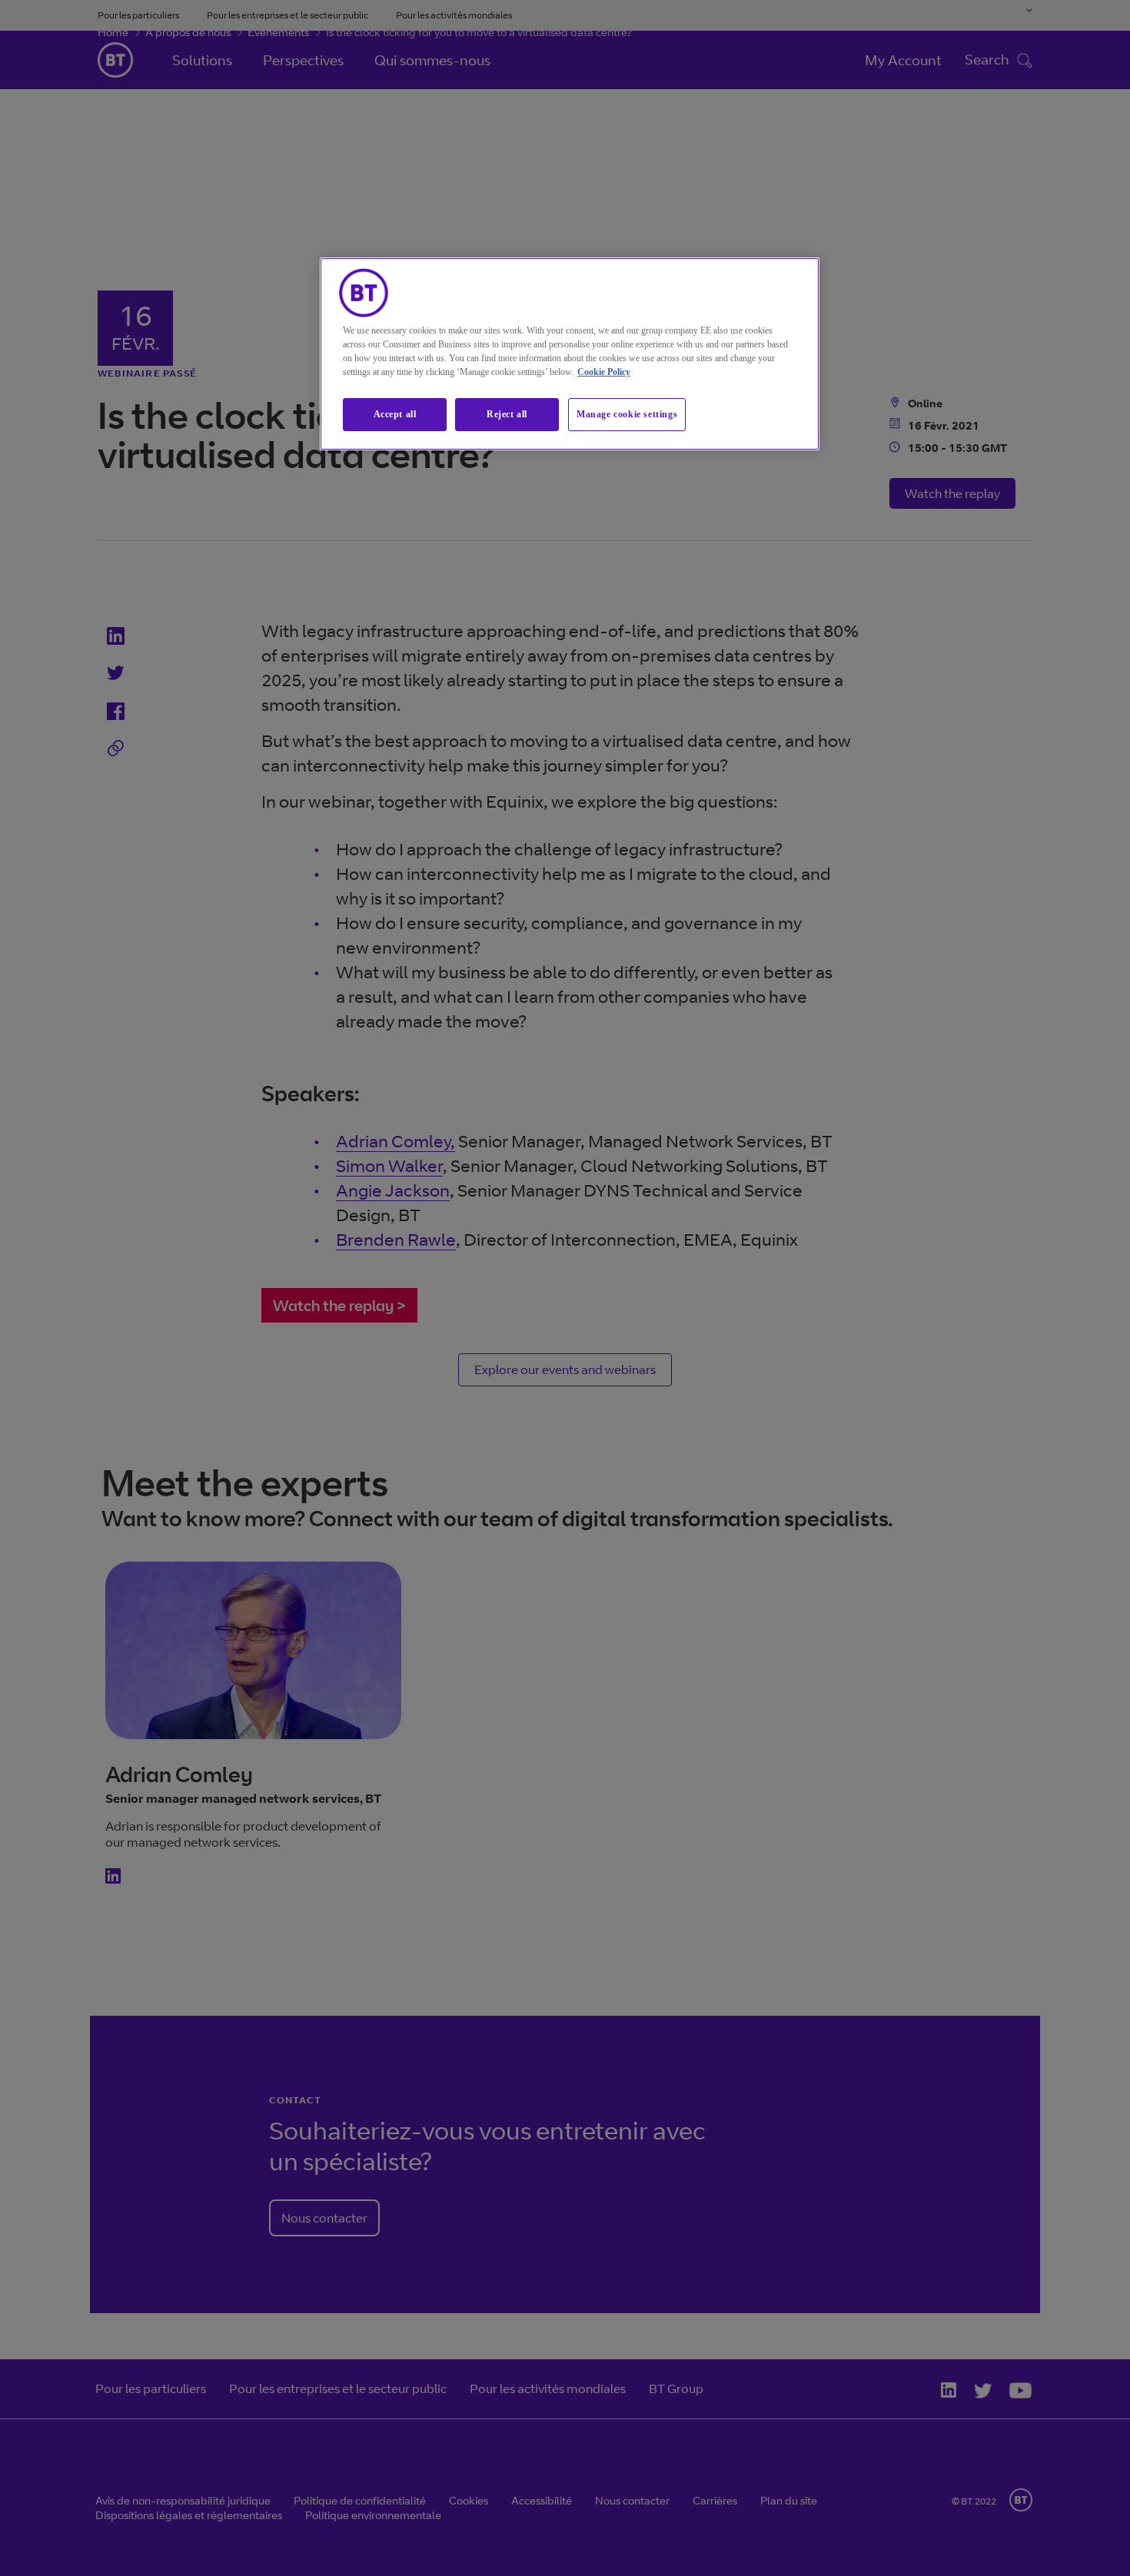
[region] (570, 354)
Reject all (507, 414)
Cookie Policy (604, 372)
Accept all (395, 414)
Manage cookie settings (627, 414)
